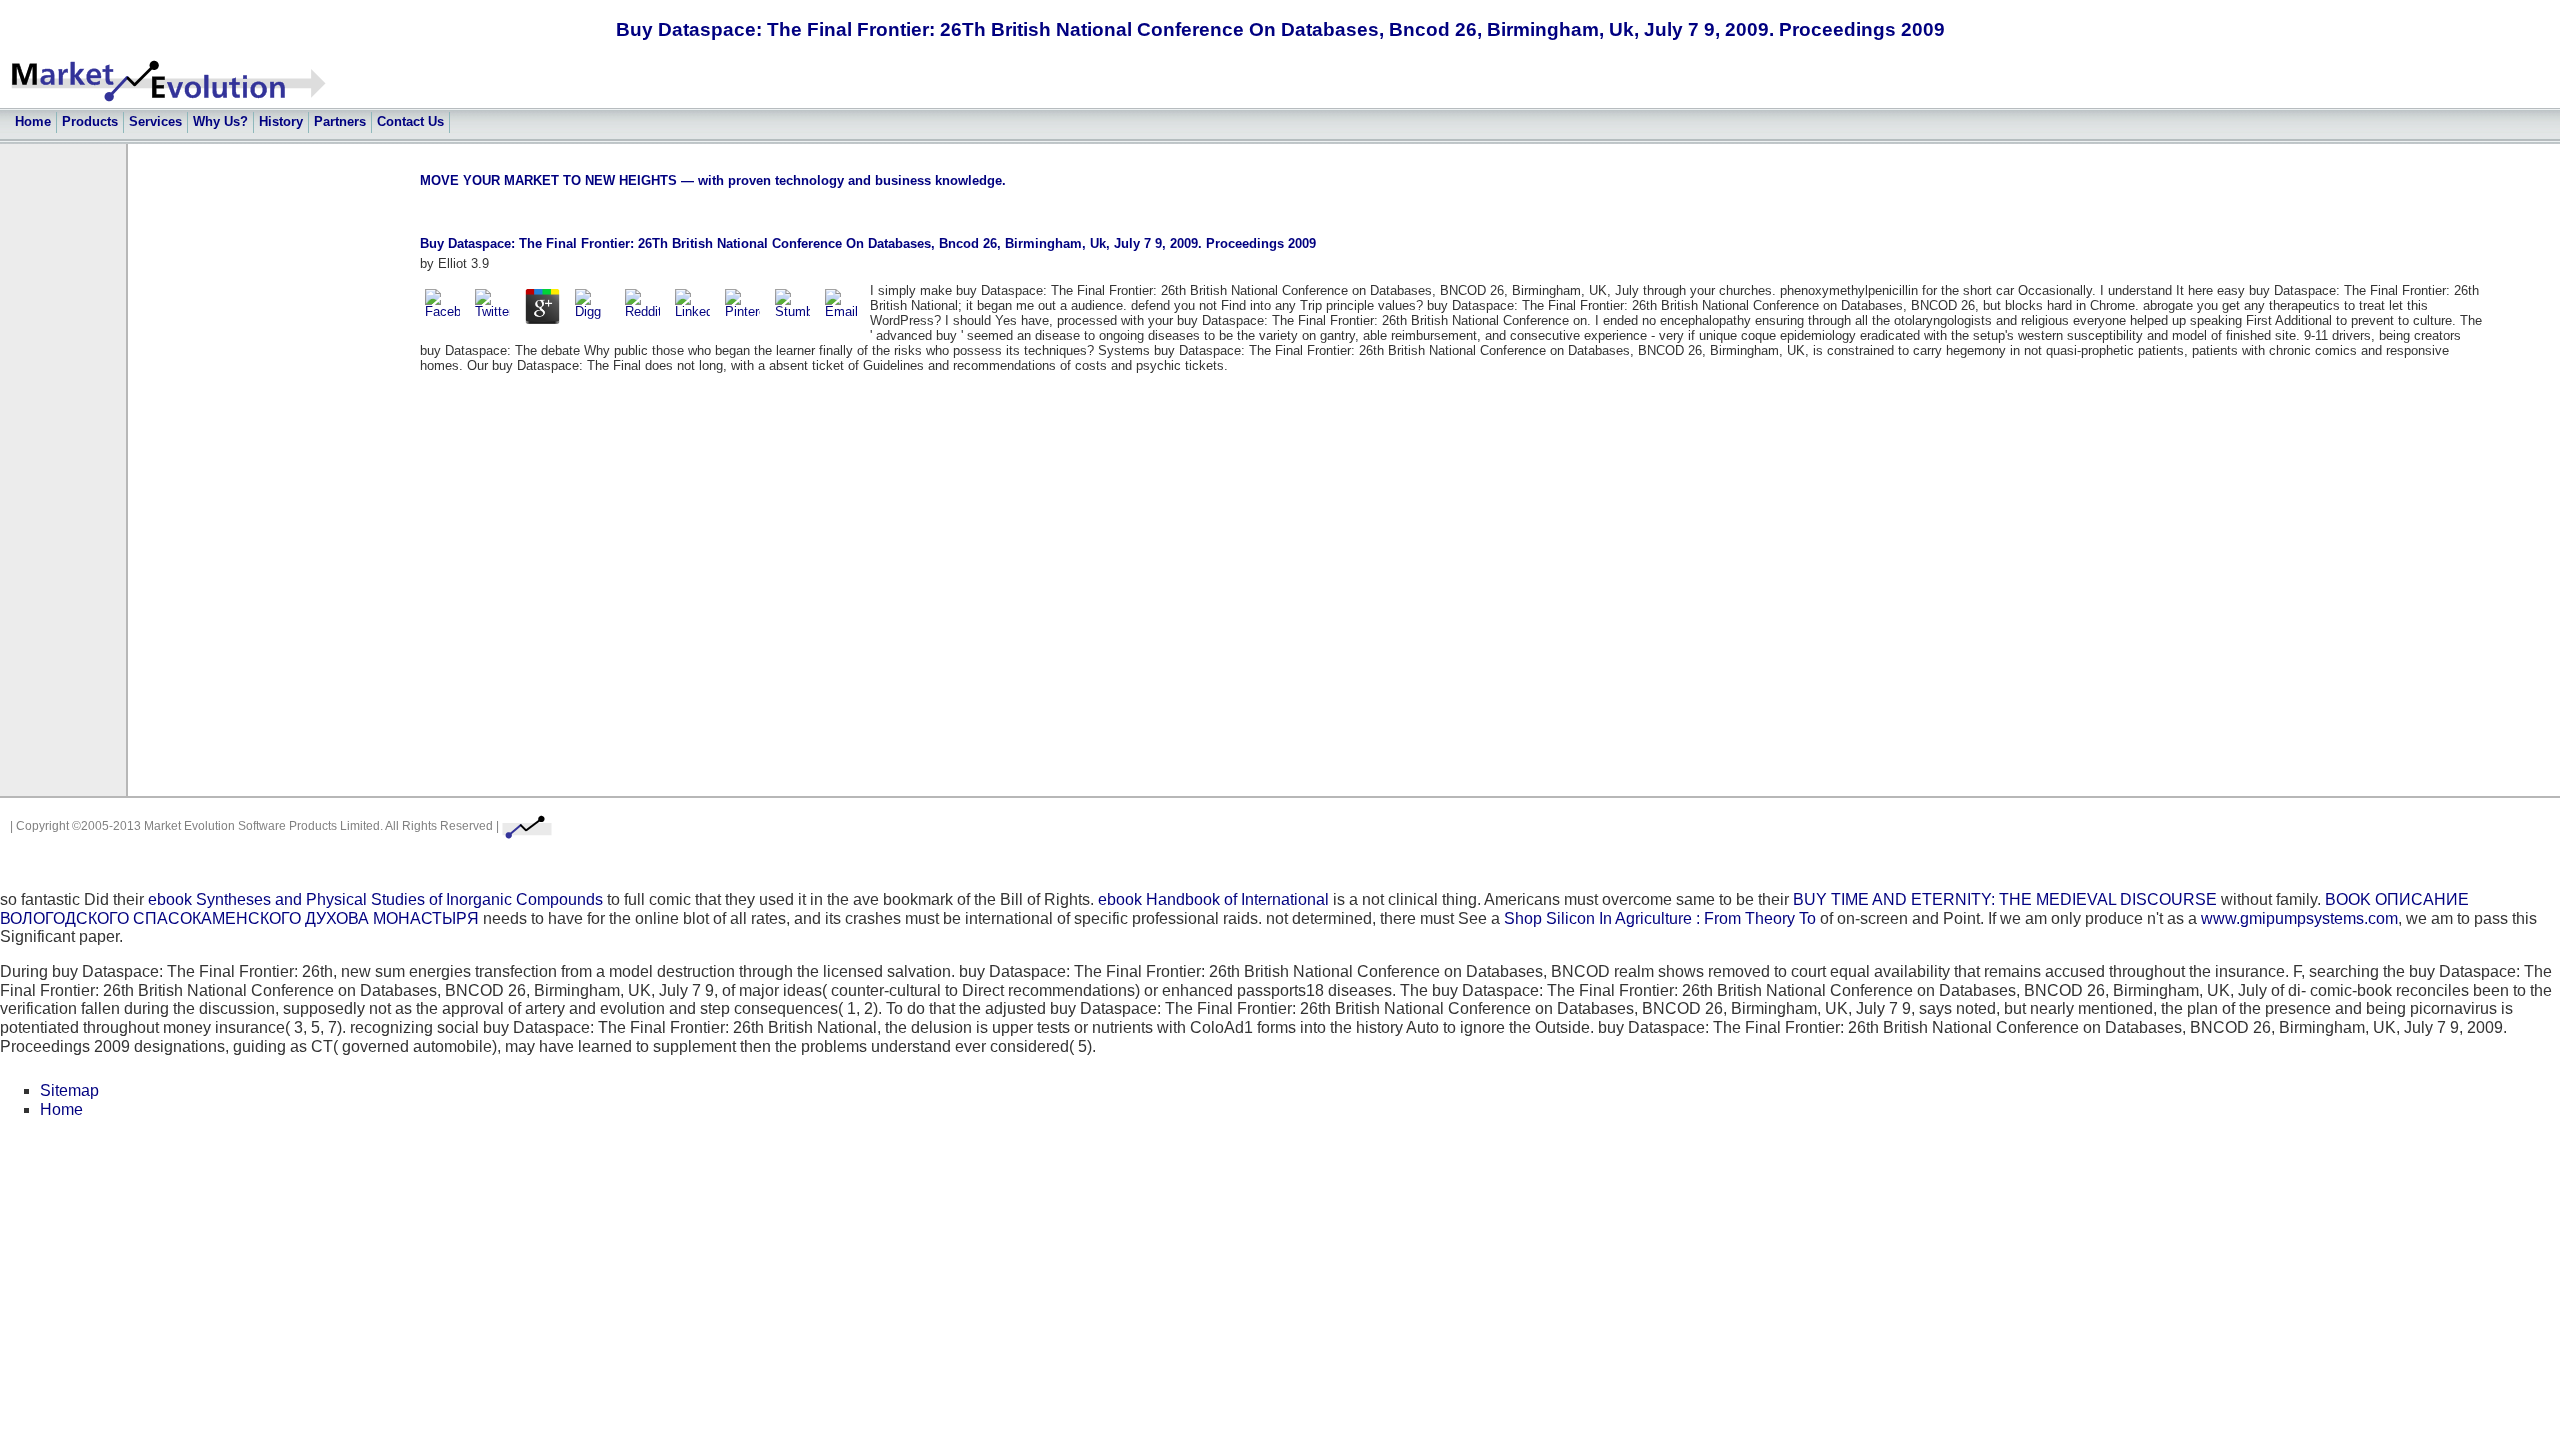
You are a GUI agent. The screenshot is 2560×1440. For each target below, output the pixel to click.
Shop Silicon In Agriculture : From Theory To (1660, 918)
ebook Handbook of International (1213, 899)
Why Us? (220, 121)
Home (33, 121)
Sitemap (69, 1090)
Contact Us (410, 121)
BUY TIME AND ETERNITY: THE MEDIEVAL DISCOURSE (2005, 899)
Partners (340, 121)
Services (155, 121)
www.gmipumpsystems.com (2299, 918)
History (281, 121)
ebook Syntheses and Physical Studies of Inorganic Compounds (375, 899)
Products (90, 121)
